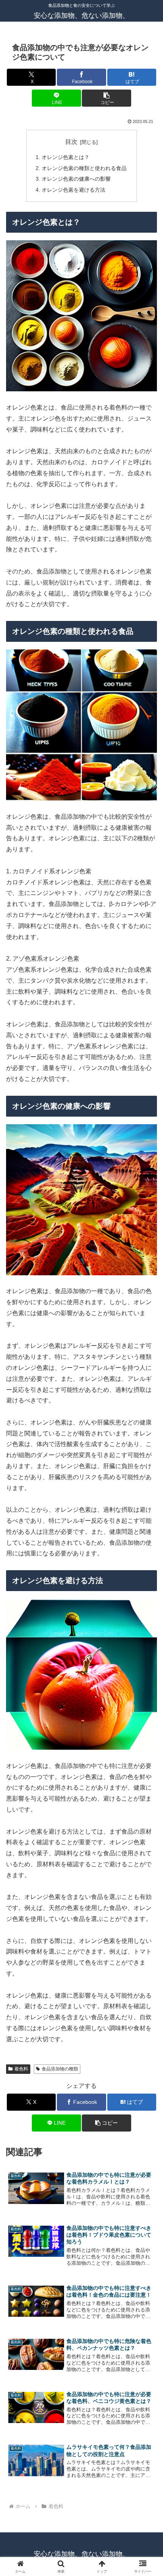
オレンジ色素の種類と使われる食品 (84, 168)
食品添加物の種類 (60, 2069)
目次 (71, 142)
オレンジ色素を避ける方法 (74, 190)
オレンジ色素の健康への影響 (76, 179)
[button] (106, 98)
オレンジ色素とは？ (66, 157)
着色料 (21, 2069)
